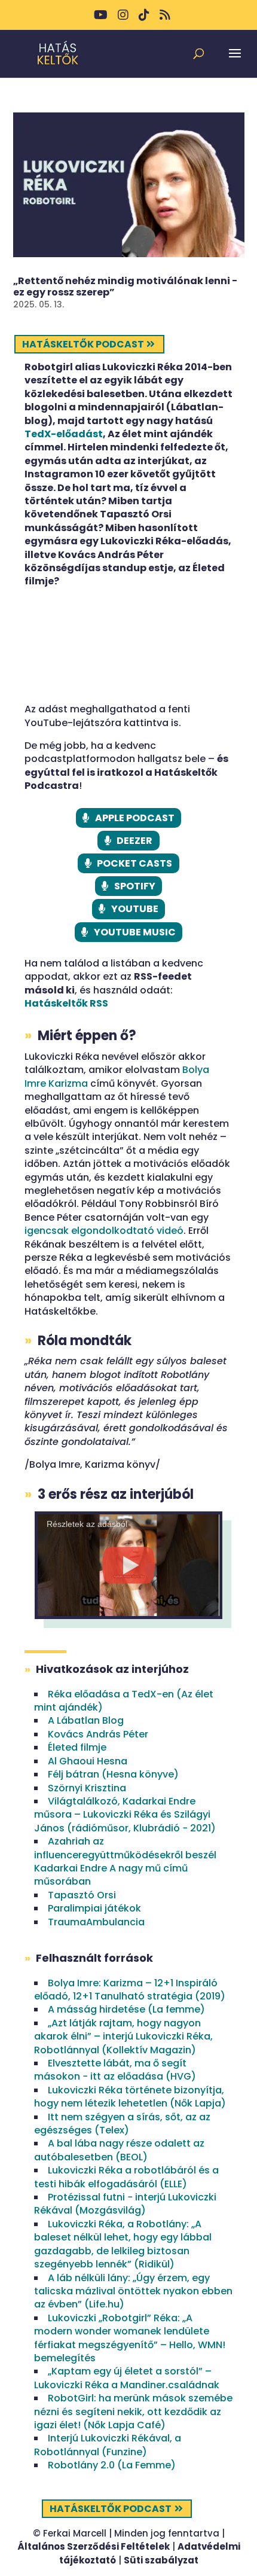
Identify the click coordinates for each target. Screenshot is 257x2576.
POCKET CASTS (134, 863)
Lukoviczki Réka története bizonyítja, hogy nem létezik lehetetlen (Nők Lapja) (130, 2097)
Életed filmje (77, 1747)
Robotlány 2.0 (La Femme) (112, 2465)
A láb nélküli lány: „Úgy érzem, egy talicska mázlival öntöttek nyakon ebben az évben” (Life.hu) (133, 2291)
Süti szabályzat (161, 2560)
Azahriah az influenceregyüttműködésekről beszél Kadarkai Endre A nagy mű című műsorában (125, 1861)
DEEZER (134, 841)
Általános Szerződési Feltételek (94, 2546)
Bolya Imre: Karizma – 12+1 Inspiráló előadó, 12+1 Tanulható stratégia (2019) (130, 1990)
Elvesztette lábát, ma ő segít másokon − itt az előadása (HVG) (115, 2070)
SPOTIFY (135, 886)
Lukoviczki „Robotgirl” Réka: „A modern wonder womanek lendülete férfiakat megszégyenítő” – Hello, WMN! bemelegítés (130, 2338)
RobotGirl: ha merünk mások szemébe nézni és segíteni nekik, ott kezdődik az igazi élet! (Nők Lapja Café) (133, 2412)
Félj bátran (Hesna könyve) (113, 1774)
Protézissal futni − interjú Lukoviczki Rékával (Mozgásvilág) (125, 2204)
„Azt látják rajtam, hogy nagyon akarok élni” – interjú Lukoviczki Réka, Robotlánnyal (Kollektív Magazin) (123, 2037)
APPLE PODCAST (135, 818)
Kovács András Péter (98, 1734)
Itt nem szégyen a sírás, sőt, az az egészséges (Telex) (122, 2124)
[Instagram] (123, 19)
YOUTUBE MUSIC (135, 932)
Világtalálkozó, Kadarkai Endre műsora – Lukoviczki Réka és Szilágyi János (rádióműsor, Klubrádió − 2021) (125, 1815)
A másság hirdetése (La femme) (126, 2009)
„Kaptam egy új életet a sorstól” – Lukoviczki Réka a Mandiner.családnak (127, 2378)
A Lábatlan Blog (86, 1720)
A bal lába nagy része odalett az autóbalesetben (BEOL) (119, 2150)
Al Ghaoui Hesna (88, 1761)
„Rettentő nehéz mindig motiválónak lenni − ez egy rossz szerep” (125, 286)
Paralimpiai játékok (94, 1908)
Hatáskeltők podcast (83, 344)
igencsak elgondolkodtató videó (104, 1231)
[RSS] (165, 19)
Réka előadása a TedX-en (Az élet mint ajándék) (124, 1701)
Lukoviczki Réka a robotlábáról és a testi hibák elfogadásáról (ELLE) (126, 2177)
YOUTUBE (135, 909)
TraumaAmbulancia (96, 1922)
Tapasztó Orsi (82, 1895)
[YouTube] (101, 19)
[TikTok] (144, 19)
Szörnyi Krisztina (87, 1788)
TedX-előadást (64, 434)
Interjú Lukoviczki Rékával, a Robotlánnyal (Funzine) (108, 2445)
